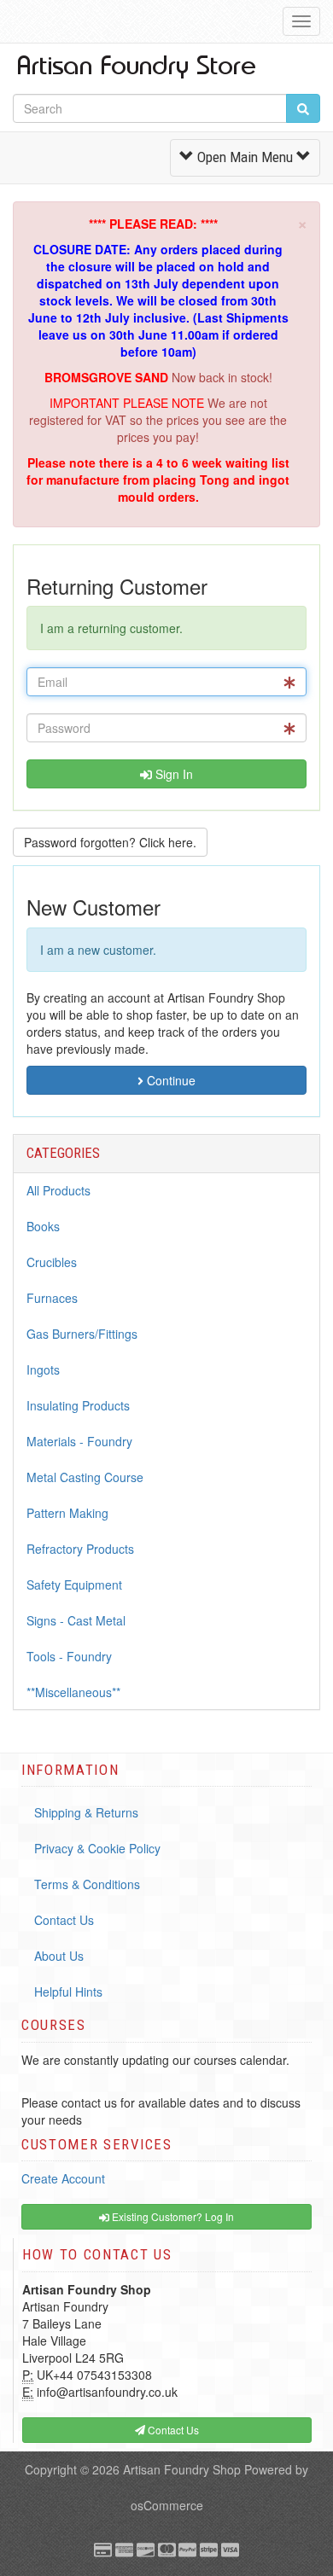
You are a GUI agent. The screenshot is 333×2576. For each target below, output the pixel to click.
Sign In (172, 774)
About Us (59, 1956)
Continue (169, 1080)
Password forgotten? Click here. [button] (110, 842)
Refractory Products (80, 1549)
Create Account (63, 2178)
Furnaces (52, 1298)
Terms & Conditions (87, 1884)
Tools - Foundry (69, 1656)
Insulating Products (78, 1405)
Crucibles (52, 1262)
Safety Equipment (74, 1585)
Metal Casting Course (85, 1477)
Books (43, 1226)
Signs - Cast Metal (76, 1620)
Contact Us (64, 1920)
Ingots (43, 1369)
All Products (58, 1190)
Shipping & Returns (86, 1812)
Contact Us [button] (172, 2430)
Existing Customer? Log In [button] (172, 2216)
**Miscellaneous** (73, 1692)
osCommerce (167, 2505)
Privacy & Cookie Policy (97, 1848)
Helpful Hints (68, 1992)
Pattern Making (67, 1513)
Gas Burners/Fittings (82, 1334)
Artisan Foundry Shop (182, 2469)
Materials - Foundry (79, 1441)
